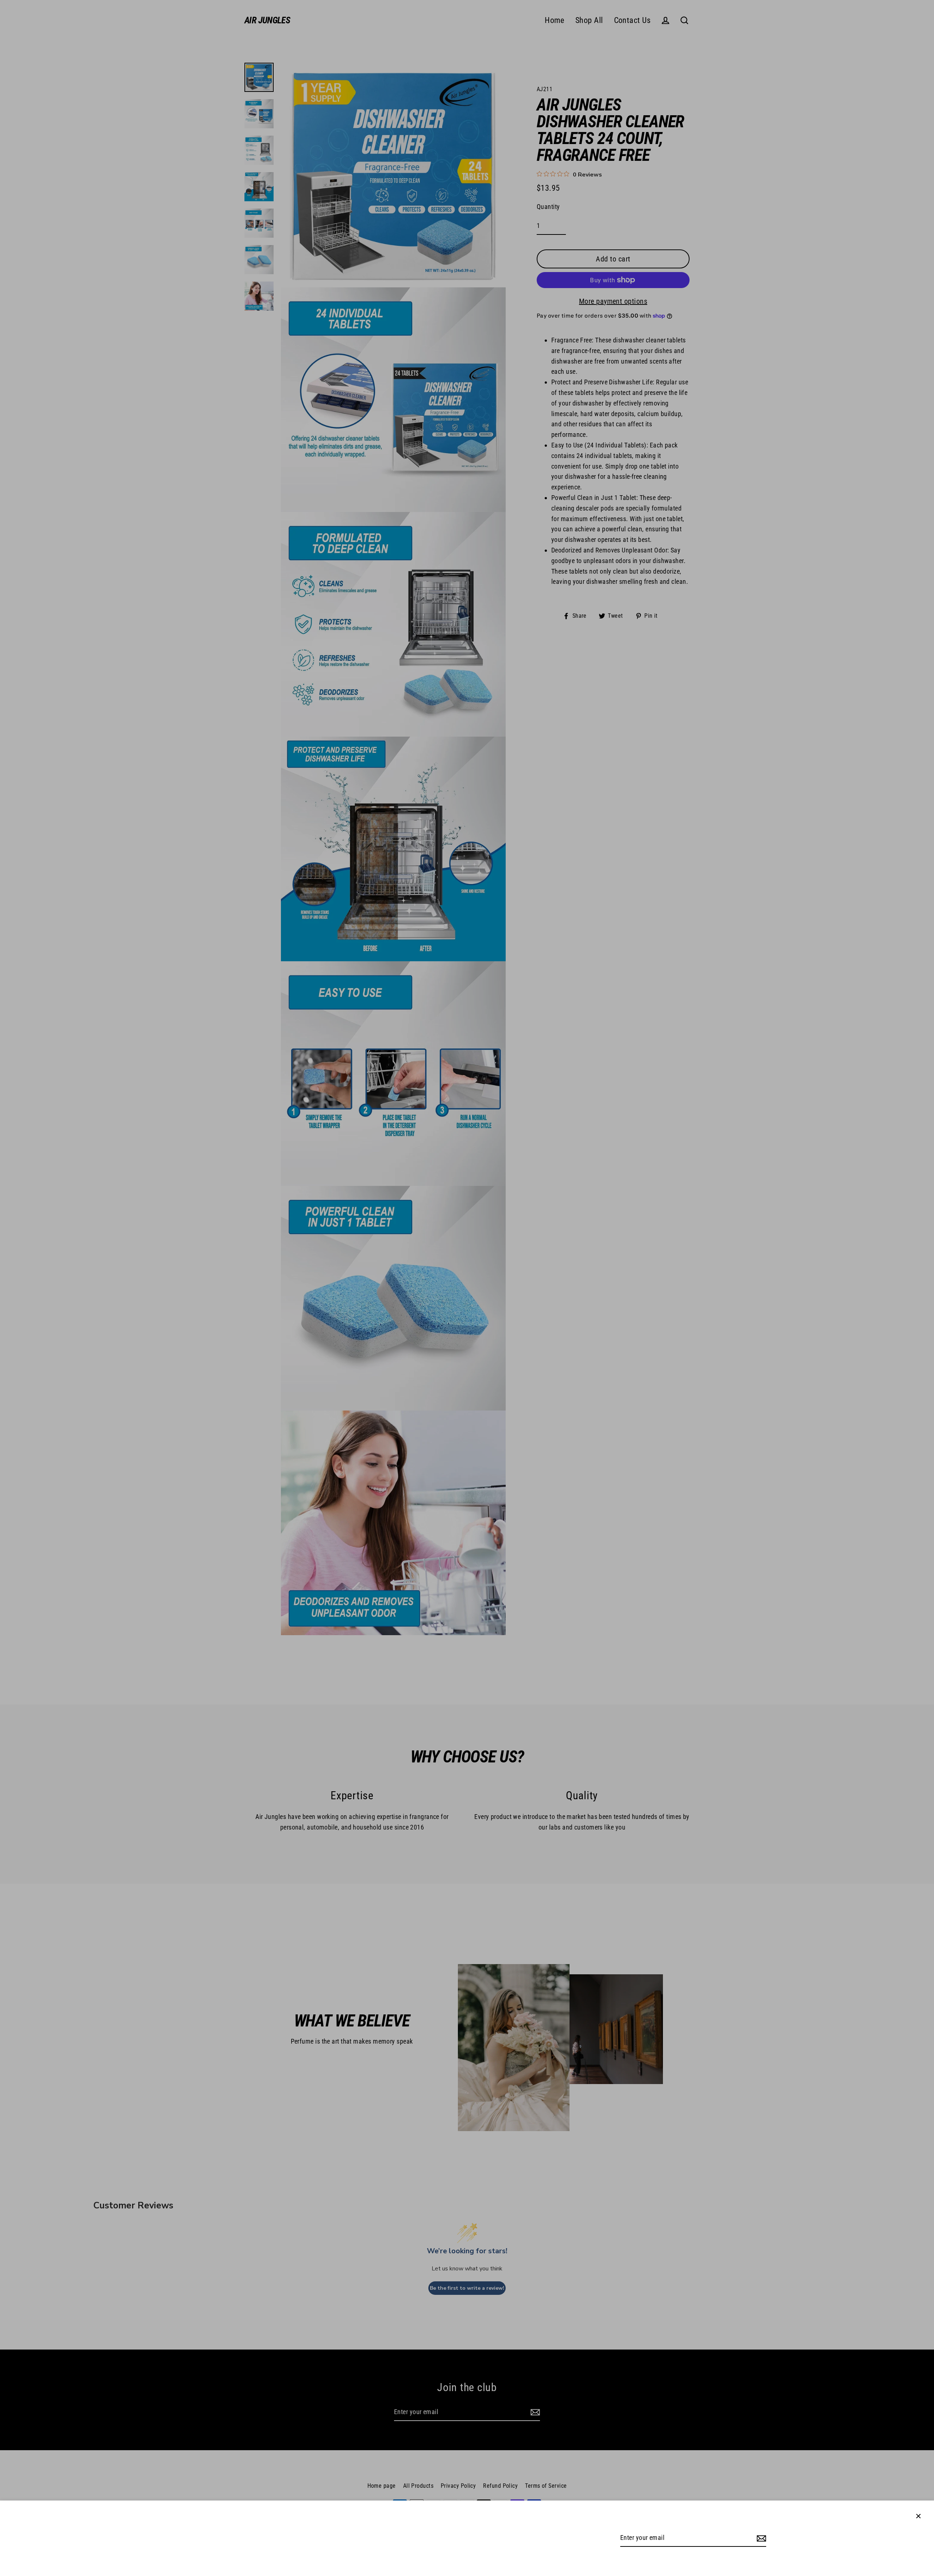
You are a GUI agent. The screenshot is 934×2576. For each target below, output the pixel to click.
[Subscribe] (760, 2538)
